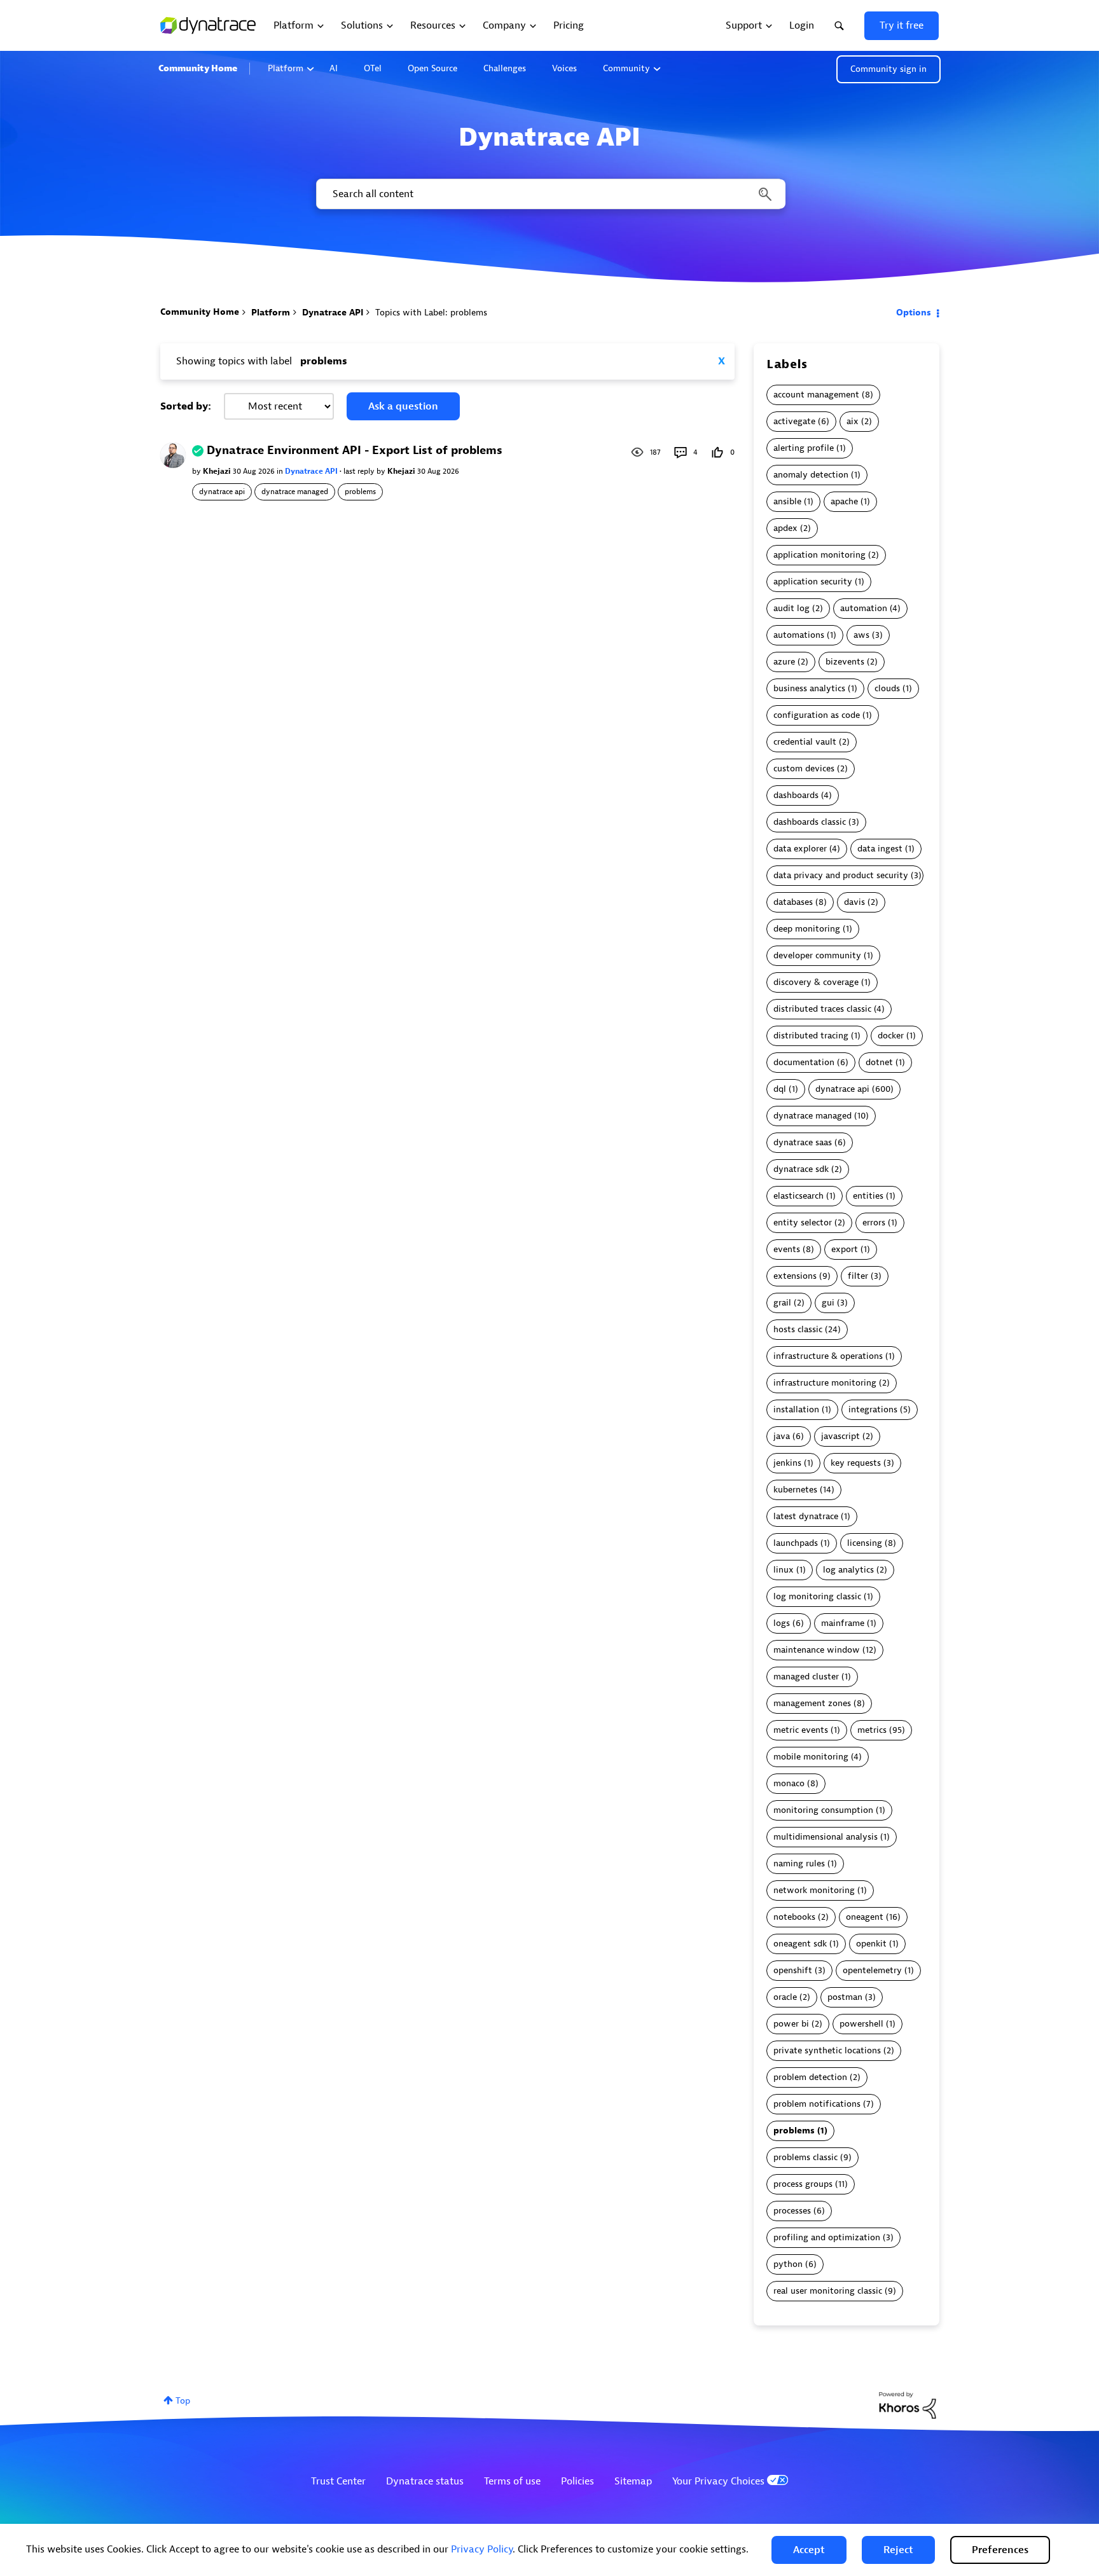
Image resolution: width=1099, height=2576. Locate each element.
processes (792, 2211)
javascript (840, 1436)
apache (844, 501)
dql (780, 1089)
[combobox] (550, 194)
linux (784, 1570)
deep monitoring (807, 929)
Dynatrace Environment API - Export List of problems (355, 451)
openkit (871, 1944)
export (845, 1249)
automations (799, 635)
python (788, 2264)
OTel (373, 68)
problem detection (810, 2077)
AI (334, 68)
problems (360, 492)
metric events (801, 1730)
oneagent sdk (800, 1944)
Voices (564, 68)
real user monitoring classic (828, 2291)
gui (828, 1303)
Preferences (1000, 2550)
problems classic (805, 2157)
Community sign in (888, 69)
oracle (785, 1997)
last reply (360, 471)
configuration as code (817, 715)
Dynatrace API (333, 313)
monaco (789, 1783)
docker (891, 1036)
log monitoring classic (817, 1596)
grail (782, 1303)
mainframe (843, 1623)
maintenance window (817, 1650)
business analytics (809, 688)
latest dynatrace (806, 1516)
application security (813, 582)
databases (793, 902)
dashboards (796, 795)
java (782, 1436)
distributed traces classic (822, 1009)
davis (854, 902)
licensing (865, 1543)
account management (816, 395)
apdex (785, 528)
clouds (887, 688)
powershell (861, 2024)
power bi (791, 2024)
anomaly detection (811, 475)
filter (858, 1276)
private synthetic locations (827, 2050)
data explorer (800, 849)
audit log (791, 608)
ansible (787, 501)
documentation (804, 1062)
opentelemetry (872, 1970)
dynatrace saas (803, 1142)
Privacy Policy (482, 2549)
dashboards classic (810, 822)
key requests (856, 1463)
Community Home (198, 68)
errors (874, 1223)
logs (782, 1623)
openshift (793, 1970)
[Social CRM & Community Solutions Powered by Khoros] (908, 2405)
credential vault (805, 742)
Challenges (505, 68)
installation (796, 1409)
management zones (812, 1703)
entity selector (803, 1223)
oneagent (865, 1917)
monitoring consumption (823, 1810)
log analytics (848, 1570)
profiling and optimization (827, 2237)
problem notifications (817, 2104)
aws (861, 635)
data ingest (880, 849)
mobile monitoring (811, 1757)
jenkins (787, 1463)
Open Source (432, 68)
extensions (795, 1276)
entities (868, 1196)
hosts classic (798, 1329)
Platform (286, 68)
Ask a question (403, 406)
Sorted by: (186, 406)
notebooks (794, 1917)
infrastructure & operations (828, 1356)
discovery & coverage (816, 982)
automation (864, 608)
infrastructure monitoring (825, 1383)
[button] (809, 2550)
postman (845, 1997)
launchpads (796, 1543)
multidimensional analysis (826, 1837)
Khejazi (218, 471)
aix (853, 421)
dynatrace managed (295, 492)
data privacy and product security (841, 875)
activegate (794, 421)
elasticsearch (798, 1196)
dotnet (879, 1062)
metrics (872, 1730)
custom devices (804, 768)
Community (626, 68)
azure (784, 662)
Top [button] (183, 2401)
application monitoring (819, 555)
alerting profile (804, 448)
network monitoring (814, 1890)
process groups (803, 2184)
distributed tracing (811, 1036)
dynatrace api (222, 492)
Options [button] (914, 313)
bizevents (845, 662)
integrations (873, 1409)
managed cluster (806, 1677)
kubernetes (795, 1490)
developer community (817, 955)
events (787, 1249)
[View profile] (173, 455)
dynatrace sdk (801, 1169)
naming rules (799, 1863)
